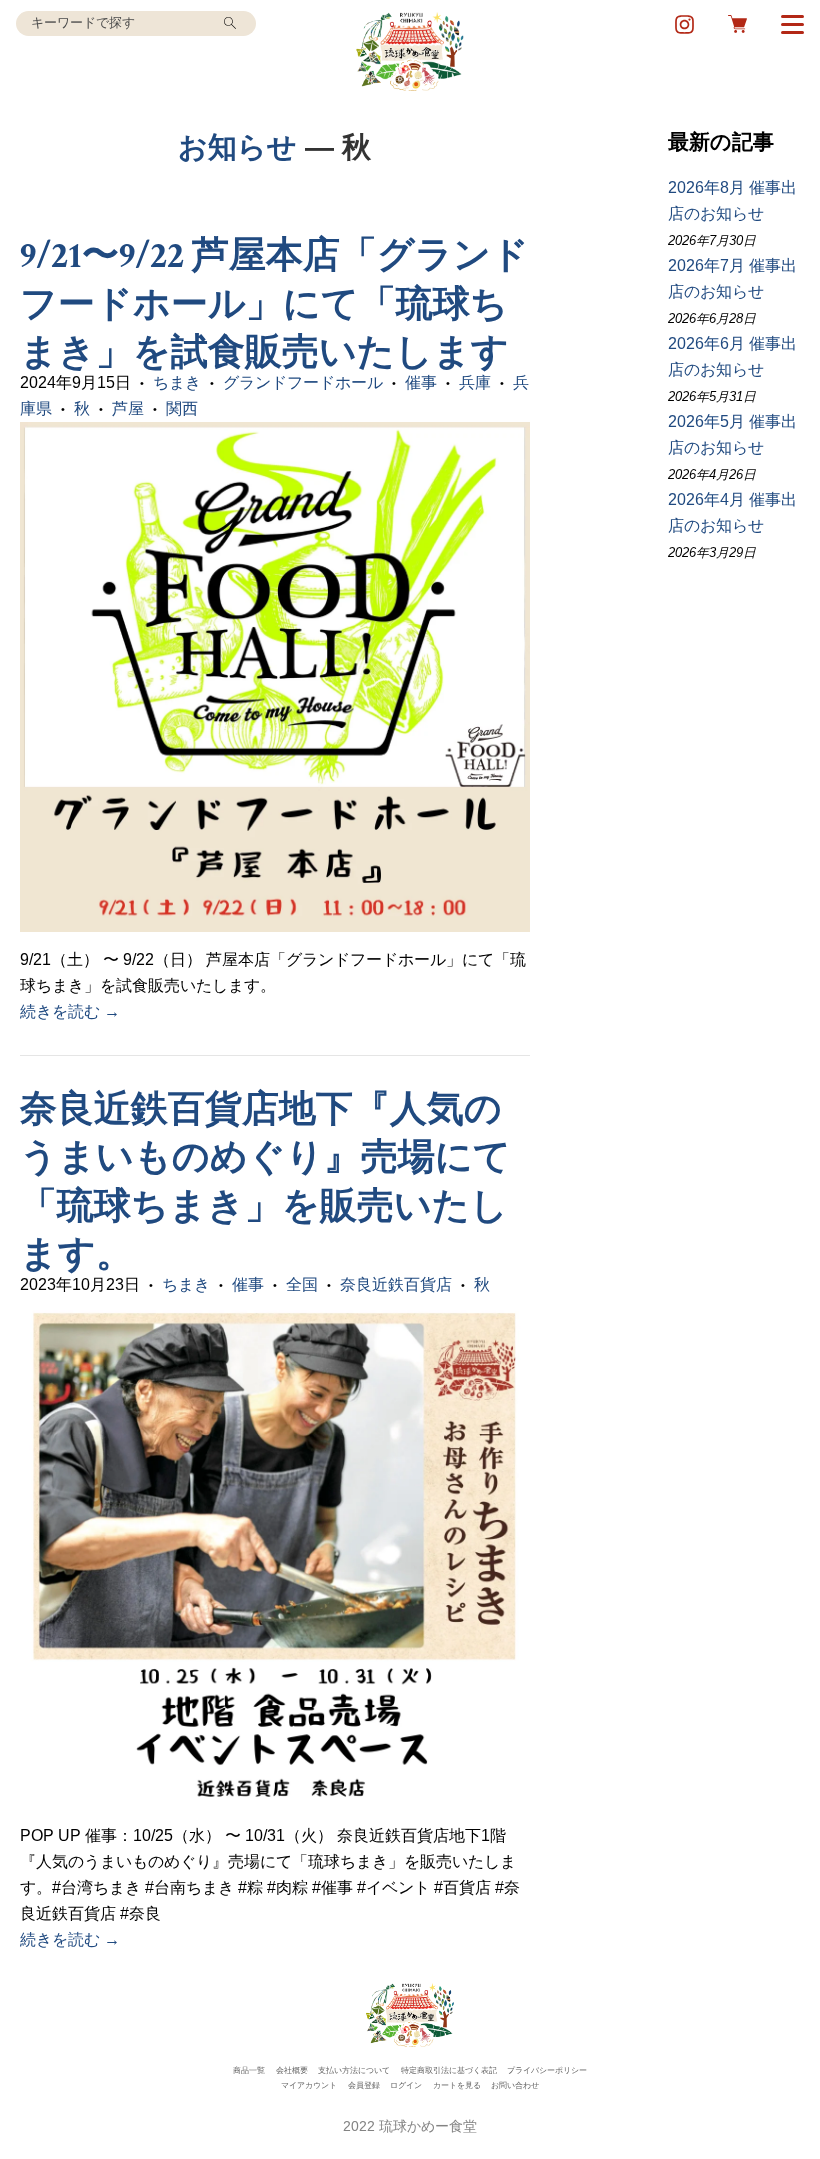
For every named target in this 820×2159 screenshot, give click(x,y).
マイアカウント (309, 2085)
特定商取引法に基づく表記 (449, 2070)
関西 (182, 408)
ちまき (177, 382)
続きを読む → (70, 1011)
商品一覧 (249, 2070)
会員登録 (364, 2085)
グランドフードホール (303, 382)
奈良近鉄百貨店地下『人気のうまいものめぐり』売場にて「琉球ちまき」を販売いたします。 (265, 1183)
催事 (421, 382)
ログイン (406, 2085)
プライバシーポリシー (547, 2070)
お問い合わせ (515, 2085)
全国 (302, 1284)
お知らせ (237, 146)
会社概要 (292, 2070)
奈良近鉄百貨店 (396, 1284)
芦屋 (128, 408)
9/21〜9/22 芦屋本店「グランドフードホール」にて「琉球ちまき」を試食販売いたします (283, 304)
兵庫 (475, 382)
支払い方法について (354, 2070)
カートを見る (457, 2085)
